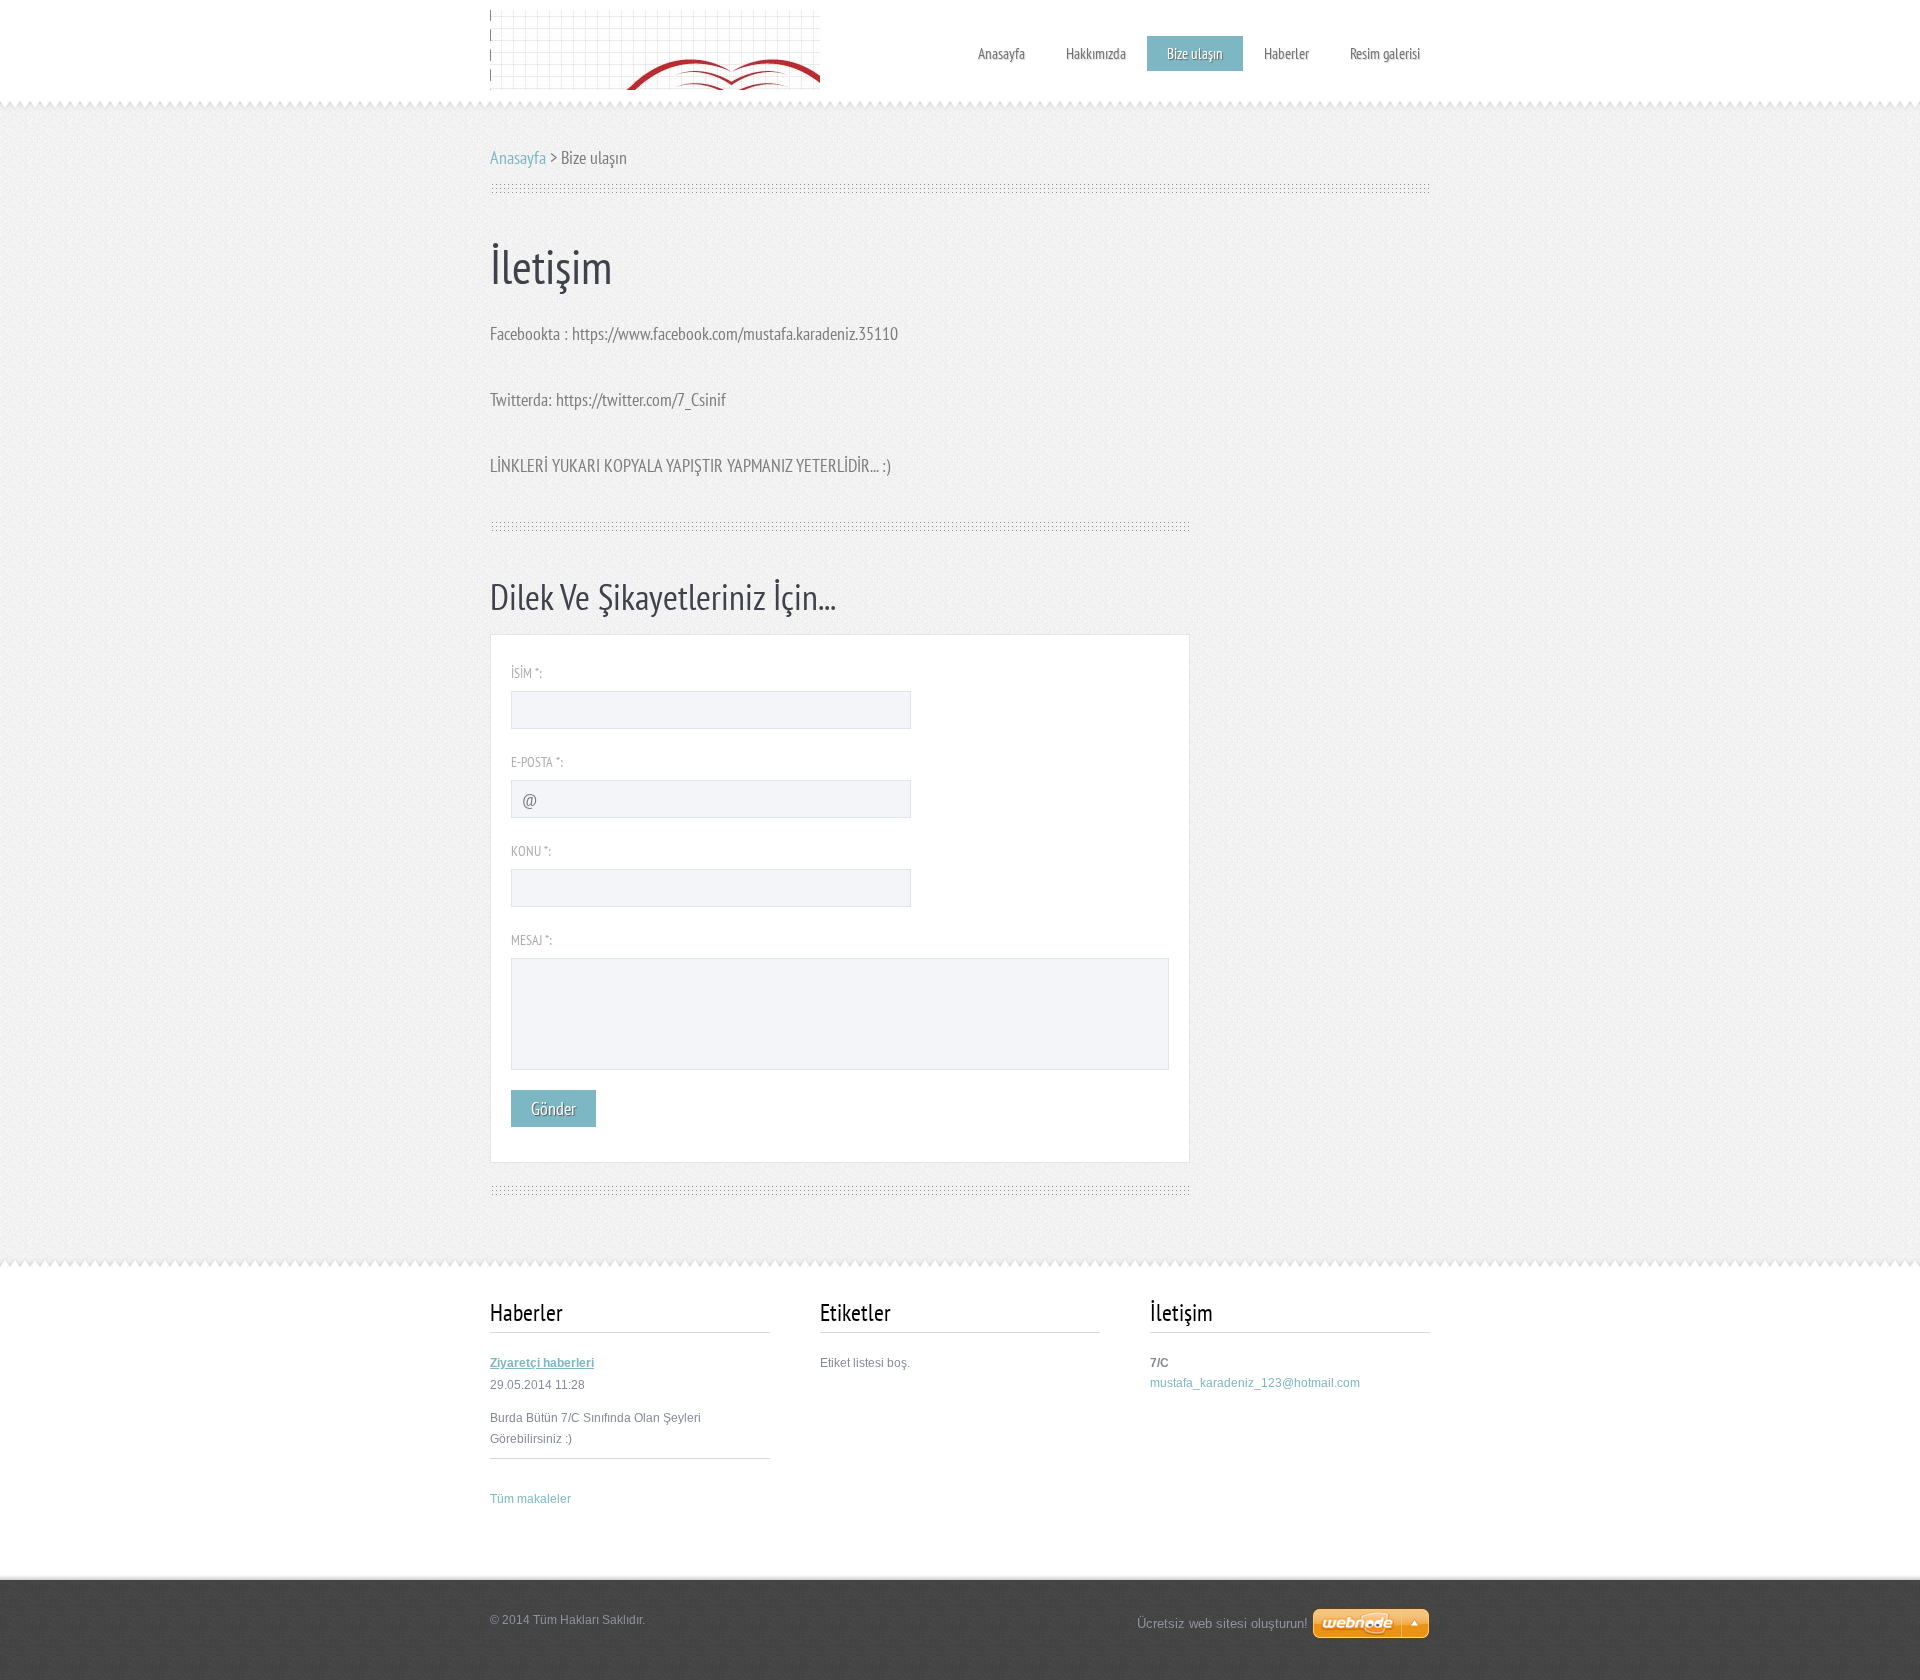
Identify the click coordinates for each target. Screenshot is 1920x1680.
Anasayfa (1001, 47)
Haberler (1286, 47)
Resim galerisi (1385, 47)
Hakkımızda (1096, 47)
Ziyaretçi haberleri (542, 1363)
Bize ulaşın (1195, 53)
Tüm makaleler (530, 1499)
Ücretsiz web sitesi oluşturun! (1222, 1623)
